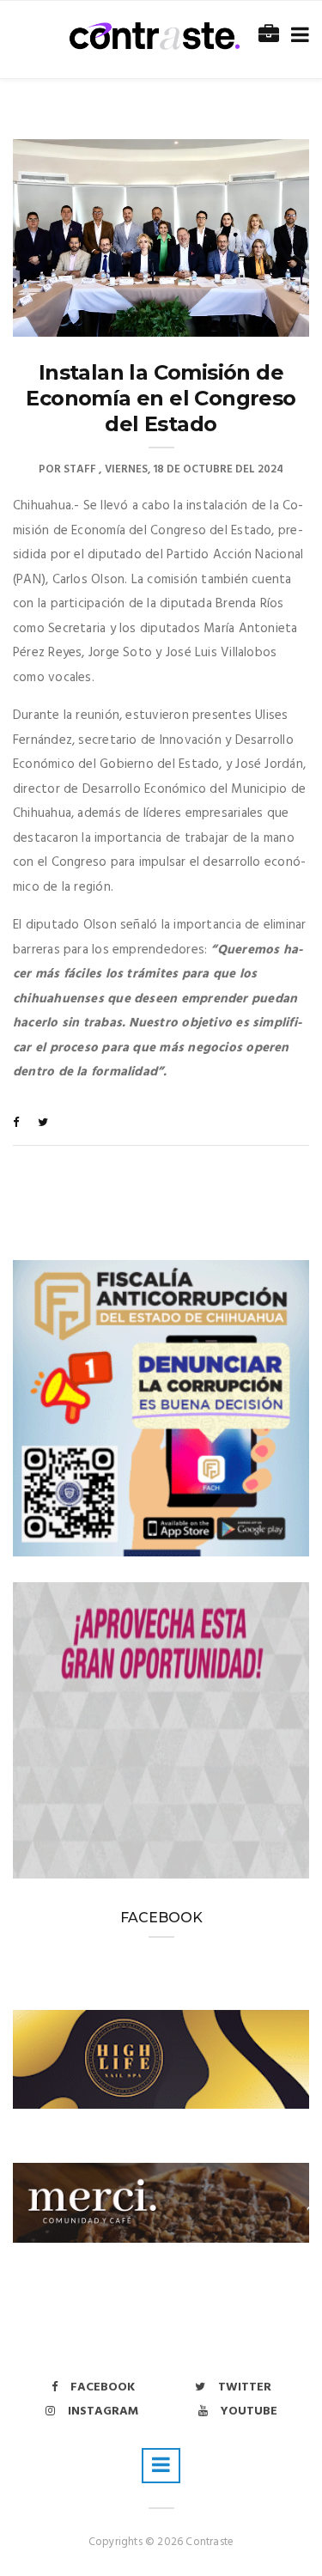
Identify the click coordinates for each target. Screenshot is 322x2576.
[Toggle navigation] (297, 36)
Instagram (103, 2412)
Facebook (103, 2387)
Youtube (249, 2412)
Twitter (245, 2387)
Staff (80, 469)
